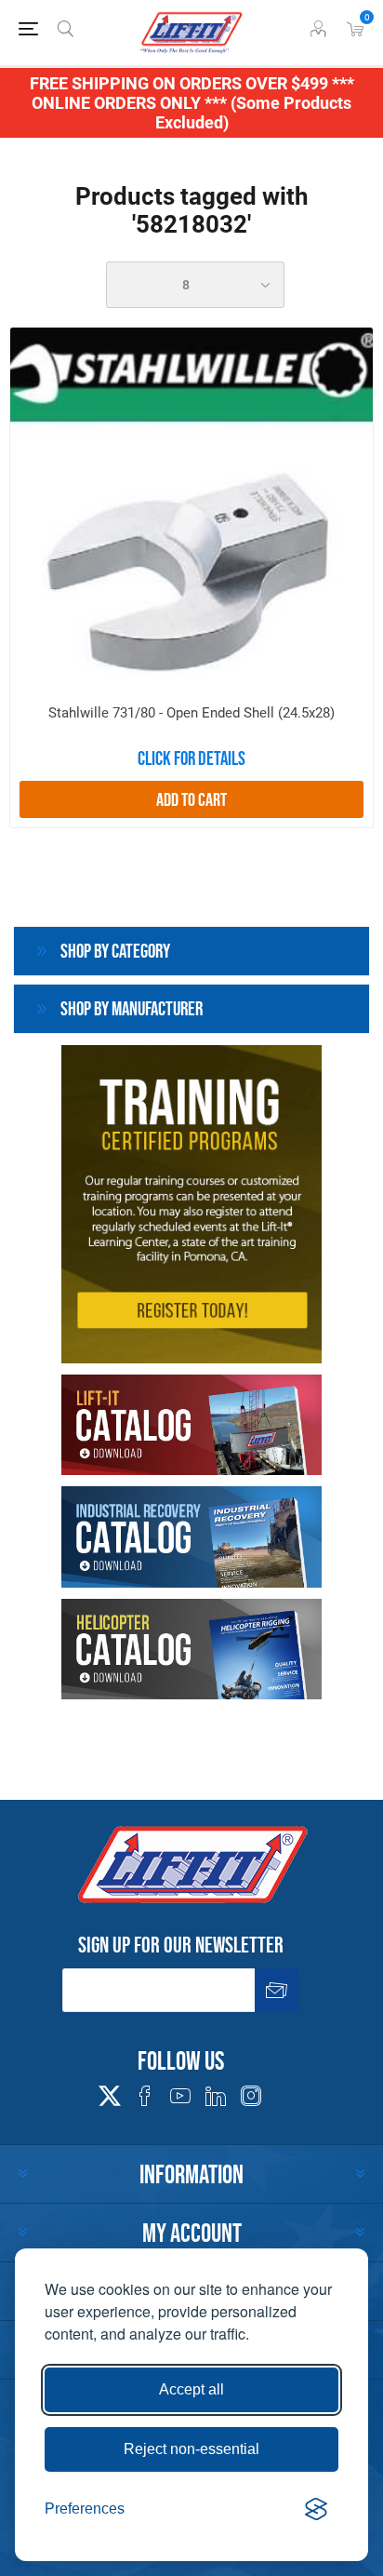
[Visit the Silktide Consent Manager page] (316, 2509)
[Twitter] (110, 2090)
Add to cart (191, 799)
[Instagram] (251, 2096)
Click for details (191, 758)
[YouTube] (180, 2096)
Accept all (191, 2389)
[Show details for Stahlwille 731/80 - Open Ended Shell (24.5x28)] (191, 509)
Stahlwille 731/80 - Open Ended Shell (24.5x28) (191, 713)
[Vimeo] (216, 2096)
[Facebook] (145, 2096)
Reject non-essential (191, 2449)
